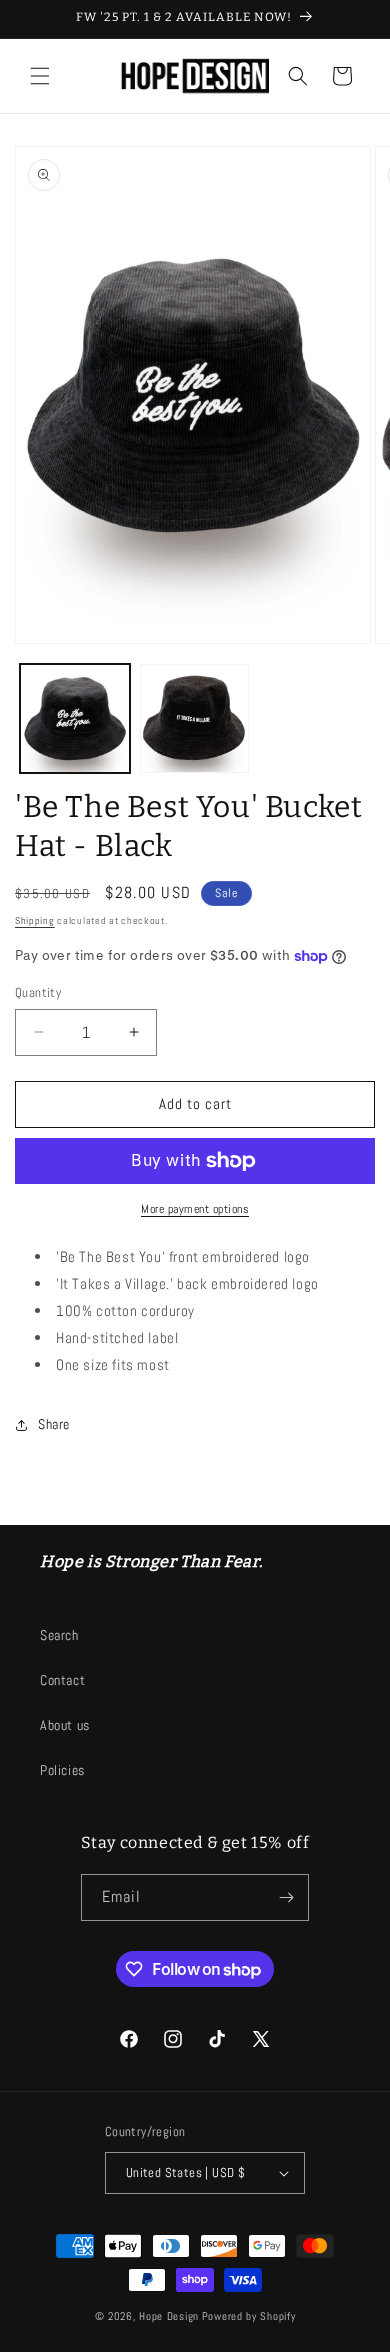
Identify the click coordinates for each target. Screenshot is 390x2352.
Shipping (35, 920)
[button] (40, 76)
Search (59, 1635)
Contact (62, 1680)
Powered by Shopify (249, 2316)
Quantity (38, 992)
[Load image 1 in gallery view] (75, 719)
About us (65, 1725)
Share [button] (54, 1424)
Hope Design (169, 2316)
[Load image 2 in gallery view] (195, 719)
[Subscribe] (286, 1897)
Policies (62, 1770)
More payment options (195, 1209)
